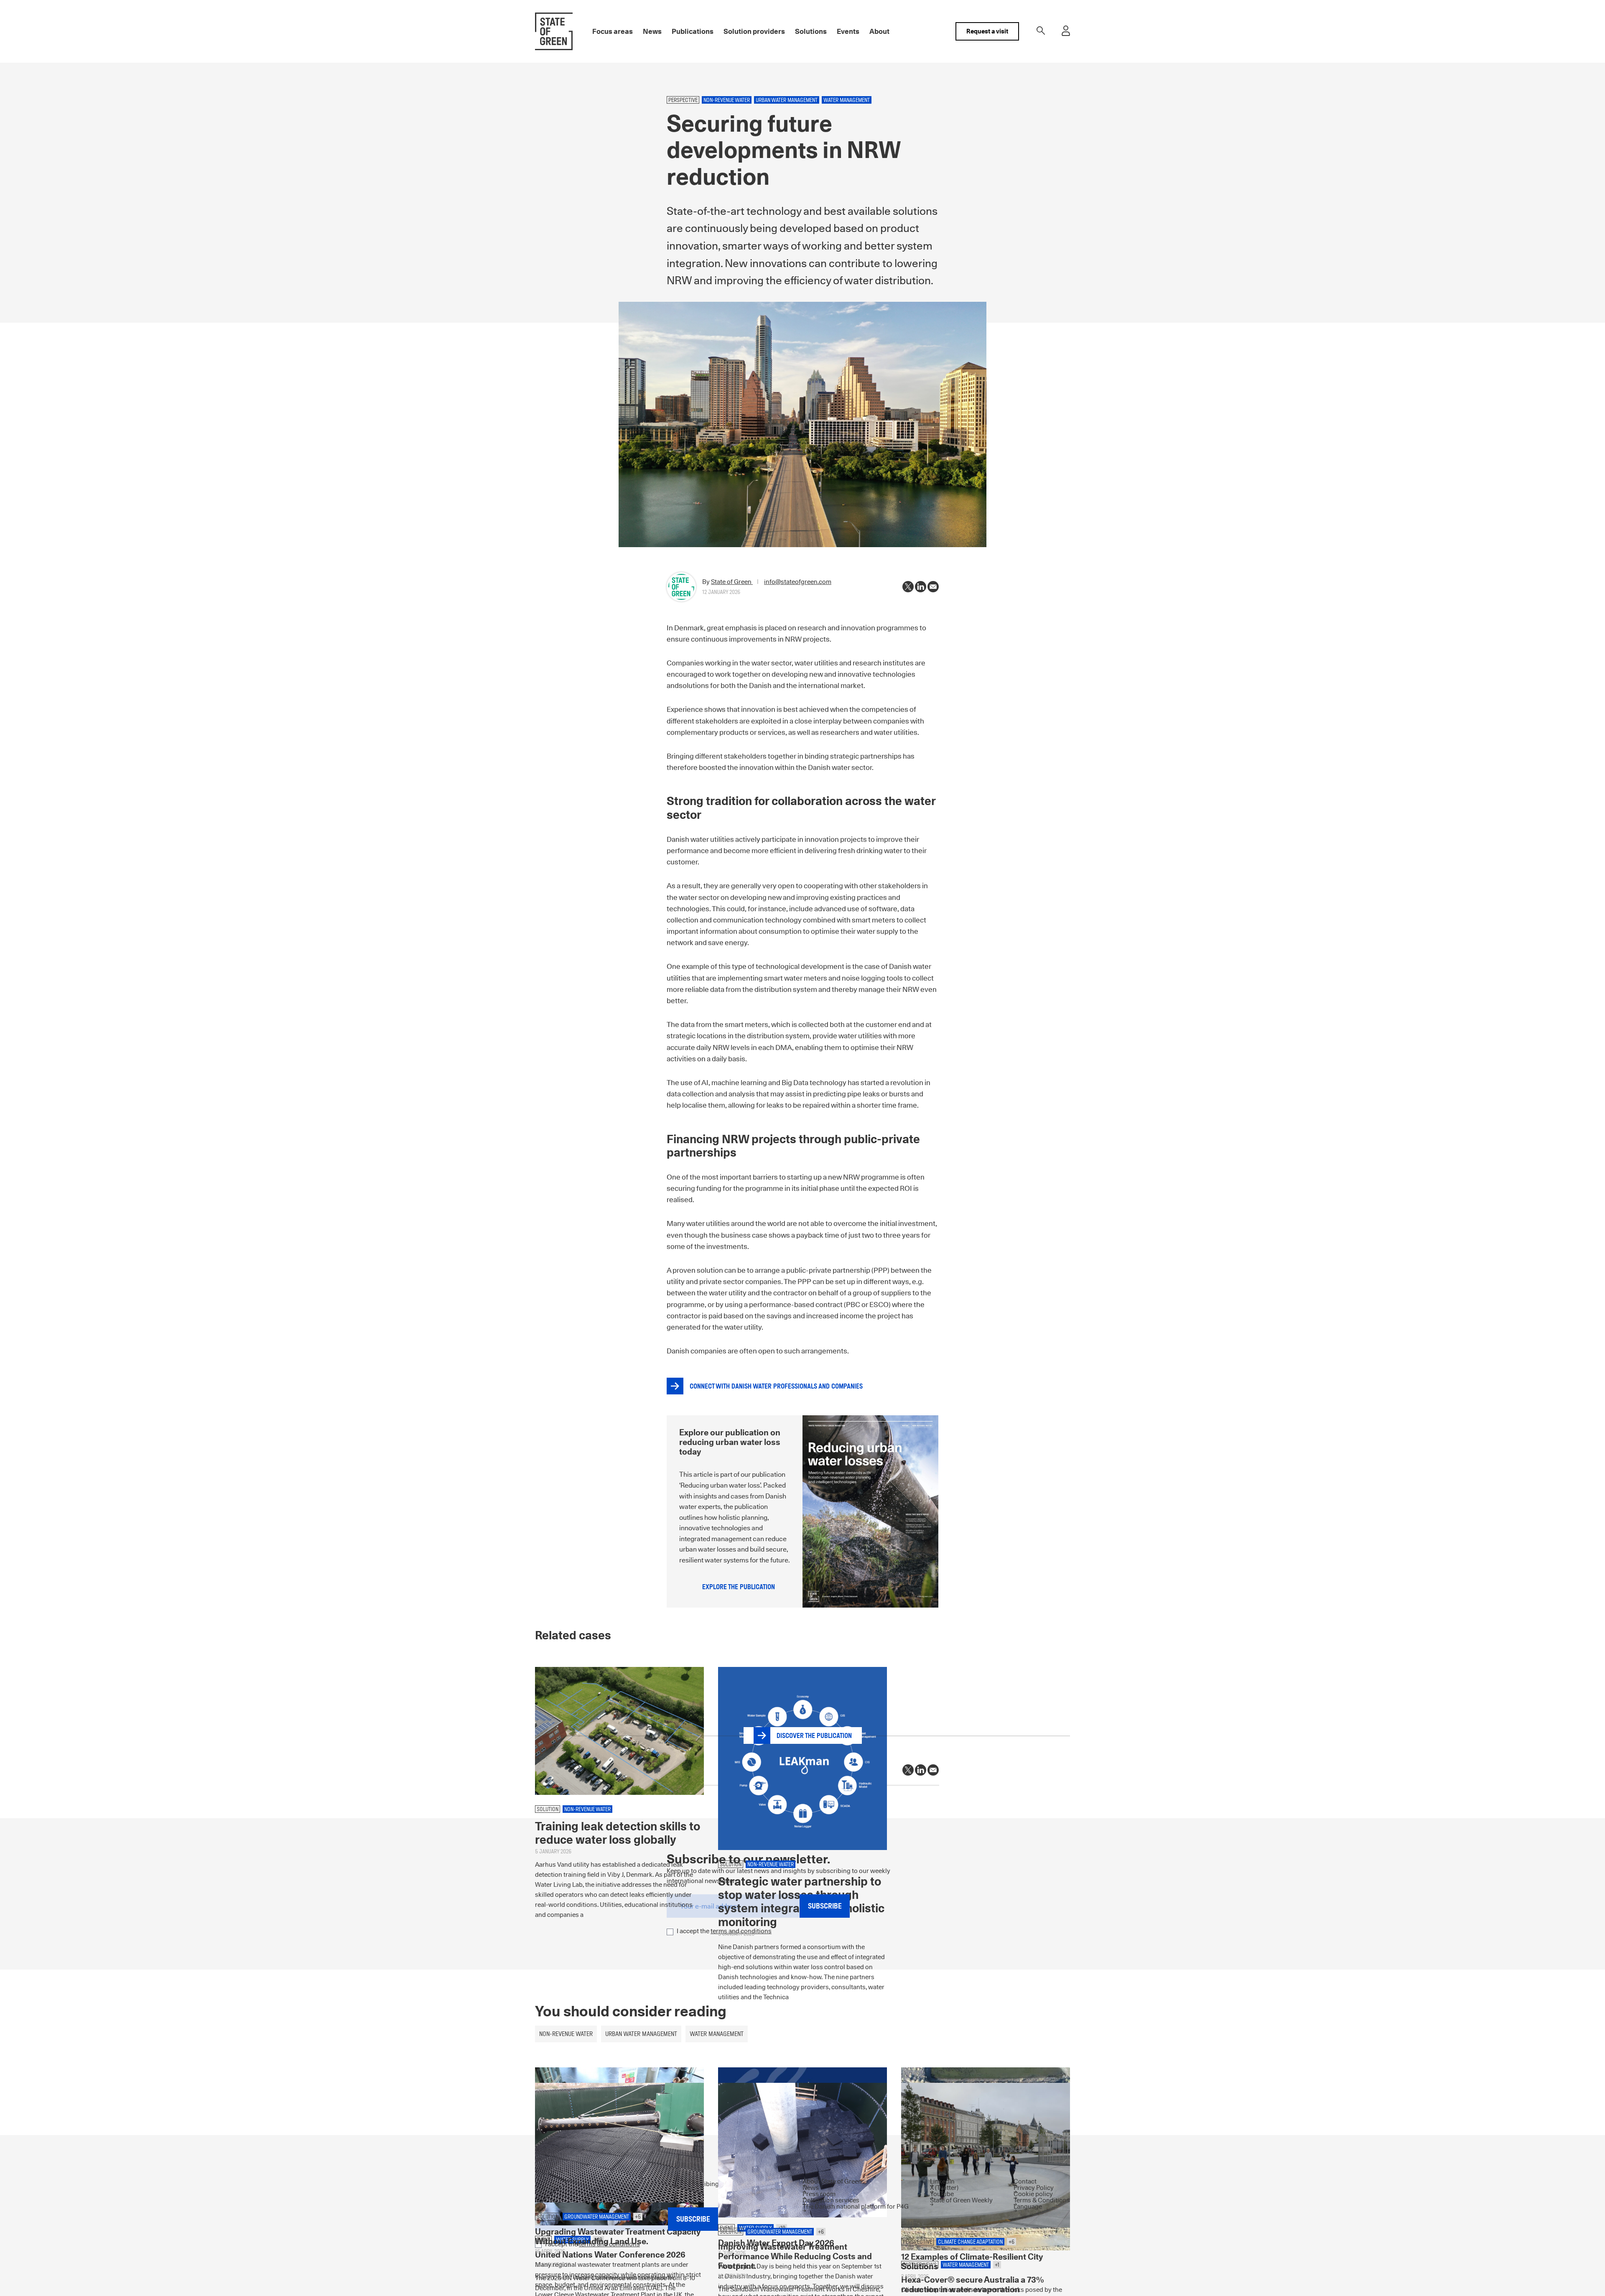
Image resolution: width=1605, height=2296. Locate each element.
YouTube (942, 2194)
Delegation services (831, 2200)
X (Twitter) (944, 2188)
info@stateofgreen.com (798, 582)
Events (848, 31)
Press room (819, 2194)
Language (1028, 2206)
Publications (693, 31)
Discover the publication (814, 1736)
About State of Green (832, 2181)
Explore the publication (739, 1587)
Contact (1025, 2181)
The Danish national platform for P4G (856, 2206)
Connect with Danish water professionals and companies (776, 1386)
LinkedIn (942, 2181)
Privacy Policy (1034, 2188)
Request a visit (987, 31)
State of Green (732, 582)
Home (543, 2278)
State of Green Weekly (961, 2200)
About (879, 31)
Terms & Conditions (1042, 2200)
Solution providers (754, 31)
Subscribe (825, 1906)
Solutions (811, 31)
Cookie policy (1033, 2194)
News (652, 31)
